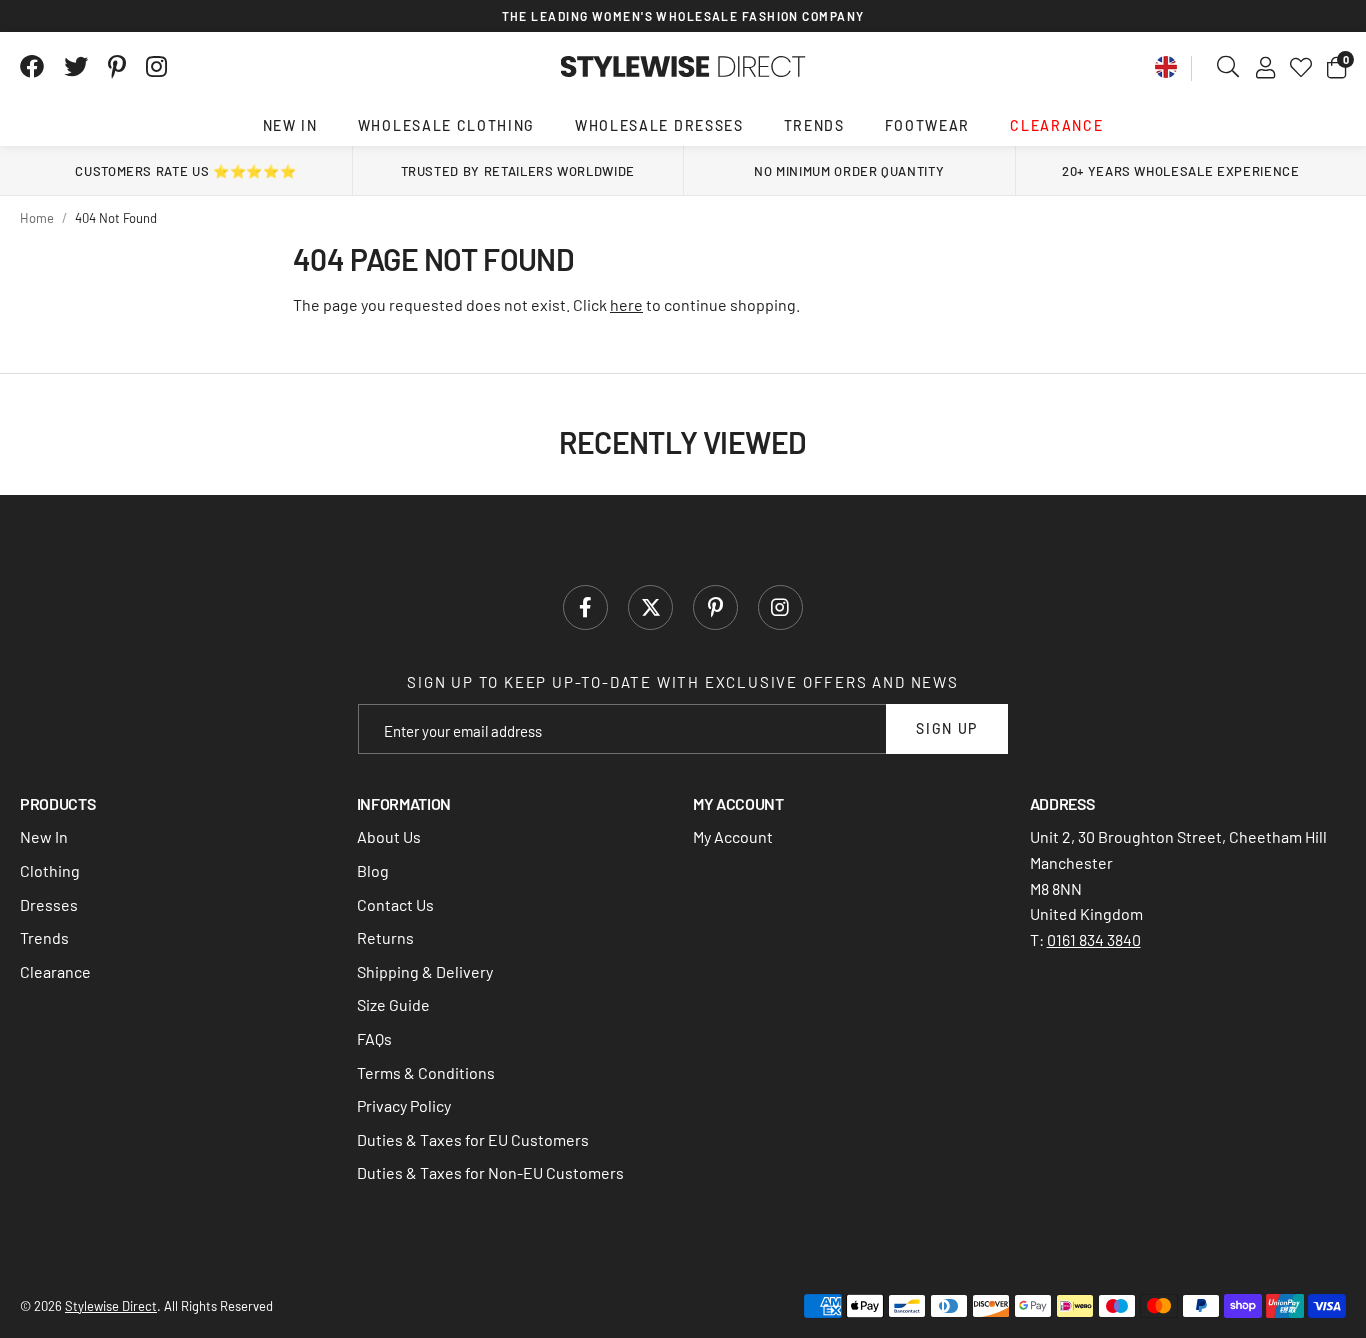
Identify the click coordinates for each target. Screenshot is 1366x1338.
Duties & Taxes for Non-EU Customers (490, 1172)
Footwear (927, 125)
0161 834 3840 (1094, 939)
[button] (1336, 67)
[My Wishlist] (1301, 67)
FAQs (374, 1038)
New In (290, 125)
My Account (733, 836)
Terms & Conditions (426, 1072)
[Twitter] (76, 67)
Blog (373, 870)
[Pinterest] (117, 67)
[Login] (1265, 67)
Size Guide (393, 1004)
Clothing (50, 870)
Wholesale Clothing (446, 125)
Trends (814, 125)
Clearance (1056, 125)
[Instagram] (158, 67)
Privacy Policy (404, 1105)
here (626, 304)
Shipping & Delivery (425, 971)
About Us (389, 836)
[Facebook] (32, 67)
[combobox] (1229, 67)
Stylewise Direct (683, 67)
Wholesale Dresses (659, 125)
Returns (385, 937)
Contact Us (395, 904)
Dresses (49, 904)
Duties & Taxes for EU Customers (473, 1139)
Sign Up (947, 728)
